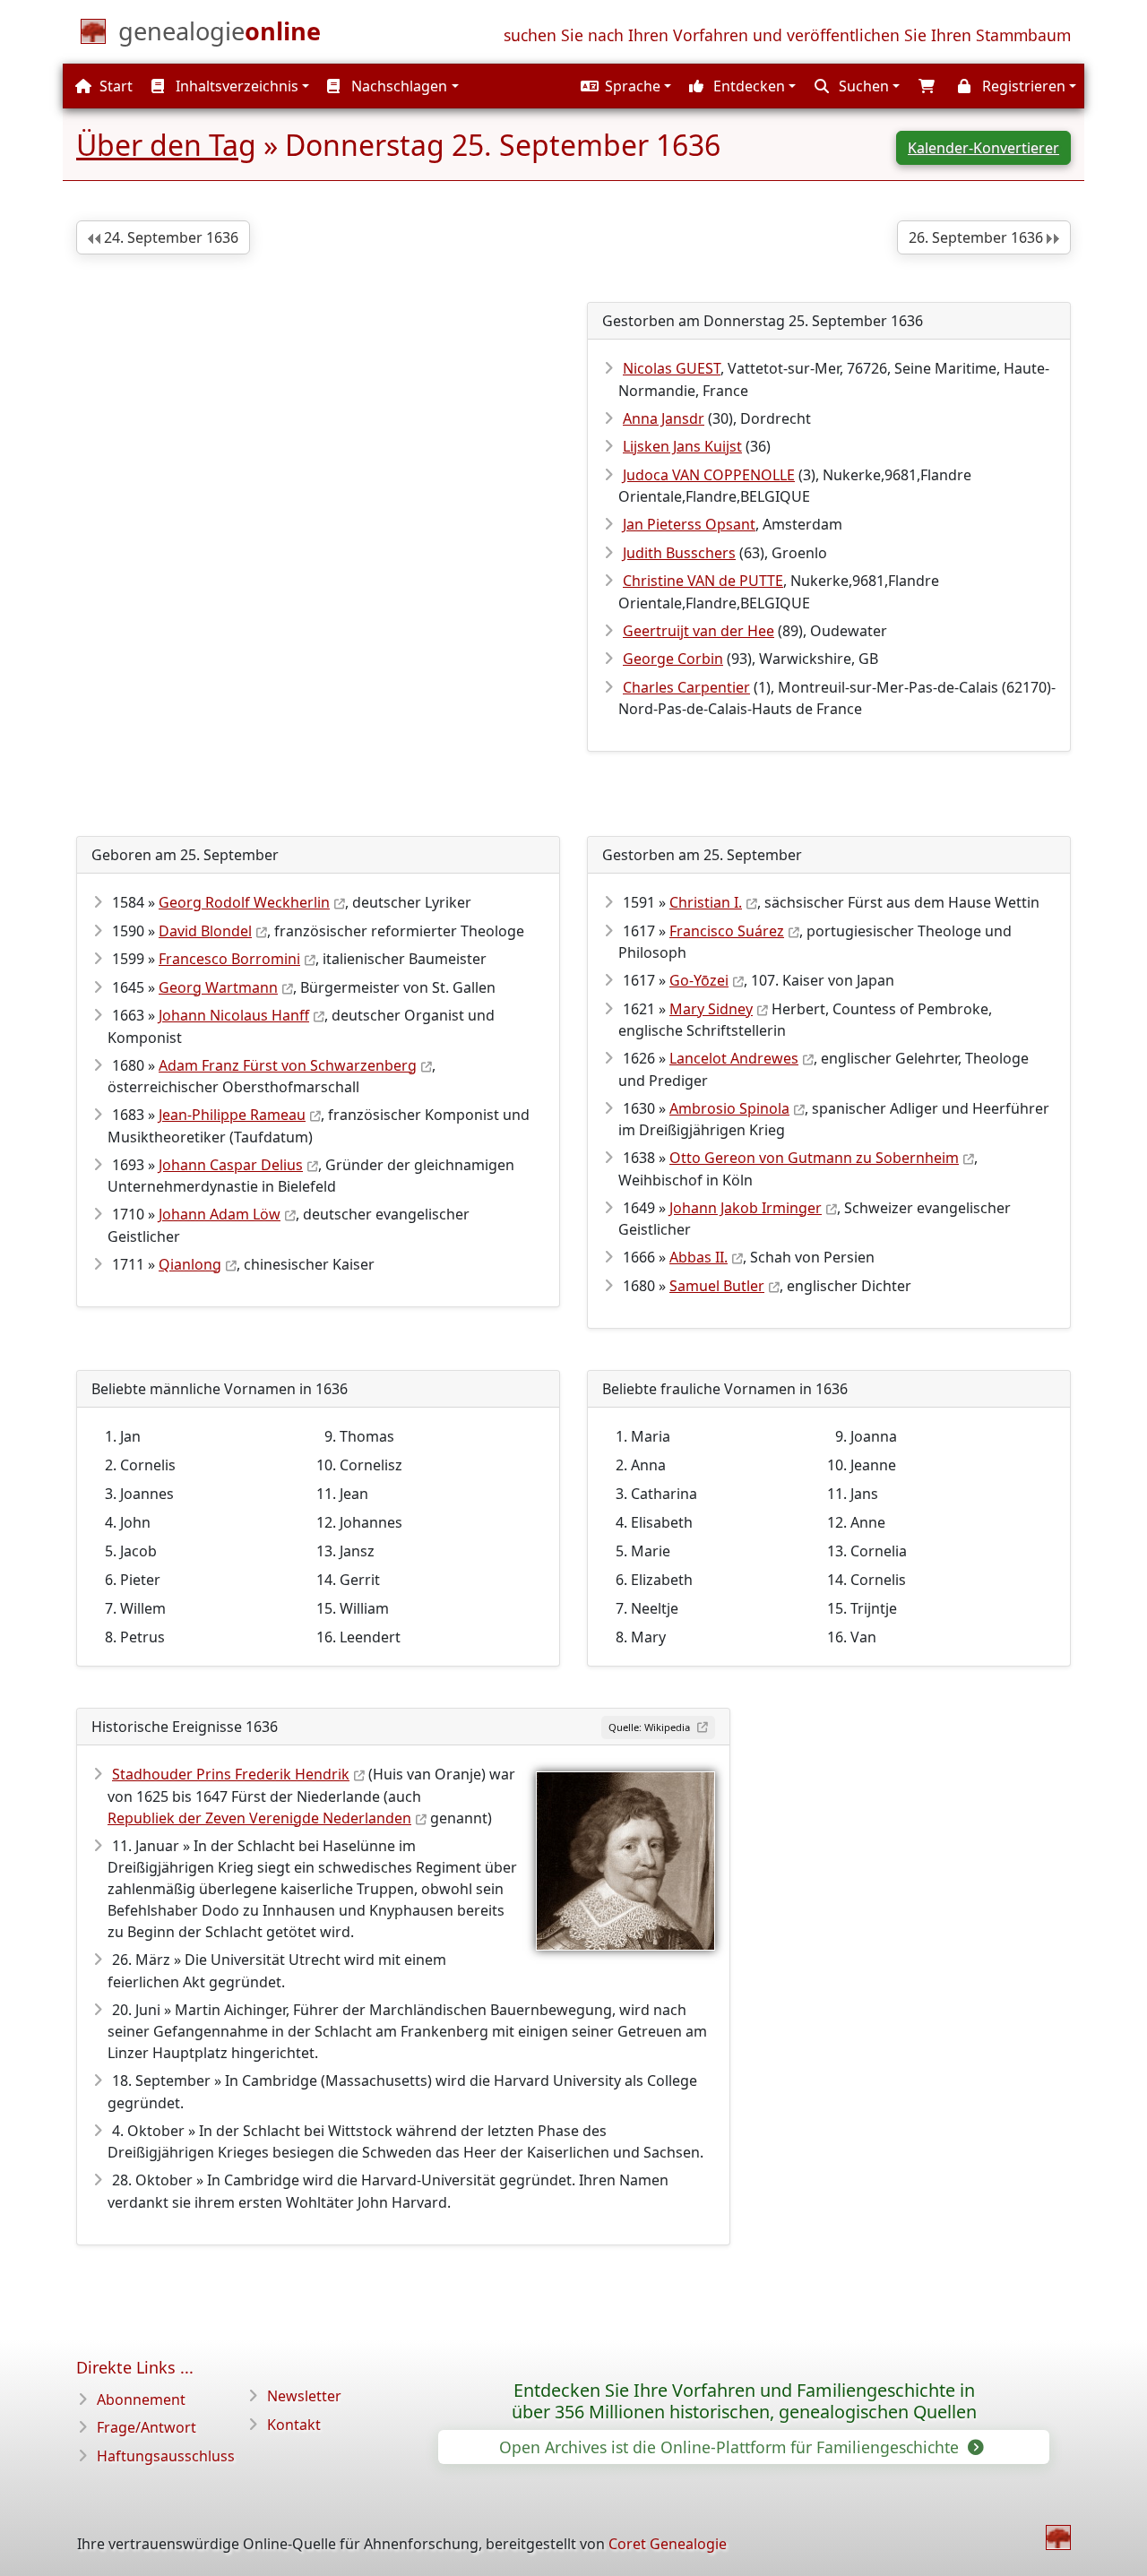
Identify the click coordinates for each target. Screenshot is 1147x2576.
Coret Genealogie (668, 2544)
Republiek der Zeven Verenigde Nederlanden (259, 1818)
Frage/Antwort (147, 2427)
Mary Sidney (711, 1009)
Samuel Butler (717, 1286)
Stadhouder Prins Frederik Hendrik (231, 1774)
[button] (624, 86)
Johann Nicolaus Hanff (234, 1015)
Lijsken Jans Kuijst (682, 446)
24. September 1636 (169, 237)
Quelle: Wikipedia (651, 1727)
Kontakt (294, 2425)
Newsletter (304, 2396)
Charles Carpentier (686, 687)
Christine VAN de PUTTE (703, 581)
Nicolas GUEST (672, 368)
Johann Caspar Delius (231, 1165)
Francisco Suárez (727, 931)
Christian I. (706, 902)
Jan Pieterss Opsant (689, 524)
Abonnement (141, 2399)
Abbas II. (699, 1257)
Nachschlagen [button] (397, 86)
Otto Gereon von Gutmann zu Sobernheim (814, 1158)
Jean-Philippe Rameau (232, 1115)
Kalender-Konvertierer (983, 148)
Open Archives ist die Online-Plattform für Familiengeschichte (731, 2447)
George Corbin (673, 659)
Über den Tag (166, 145)
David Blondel (205, 931)
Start (114, 86)
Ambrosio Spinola (729, 1108)
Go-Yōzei (699, 980)
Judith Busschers (679, 553)
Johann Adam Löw (220, 1214)
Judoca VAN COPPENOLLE (709, 475)
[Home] (1058, 2537)
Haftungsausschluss (166, 2456)
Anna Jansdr (664, 418)
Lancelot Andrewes (734, 1058)
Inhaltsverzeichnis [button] (235, 86)
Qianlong (190, 1264)
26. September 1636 (978, 237)
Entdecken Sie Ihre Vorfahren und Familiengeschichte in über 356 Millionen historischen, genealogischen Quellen (744, 2401)
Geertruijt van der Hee (699, 631)
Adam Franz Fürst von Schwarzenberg (288, 1065)
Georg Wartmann (218, 987)
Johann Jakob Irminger (746, 1208)
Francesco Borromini (229, 959)
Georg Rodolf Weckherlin (244, 902)
